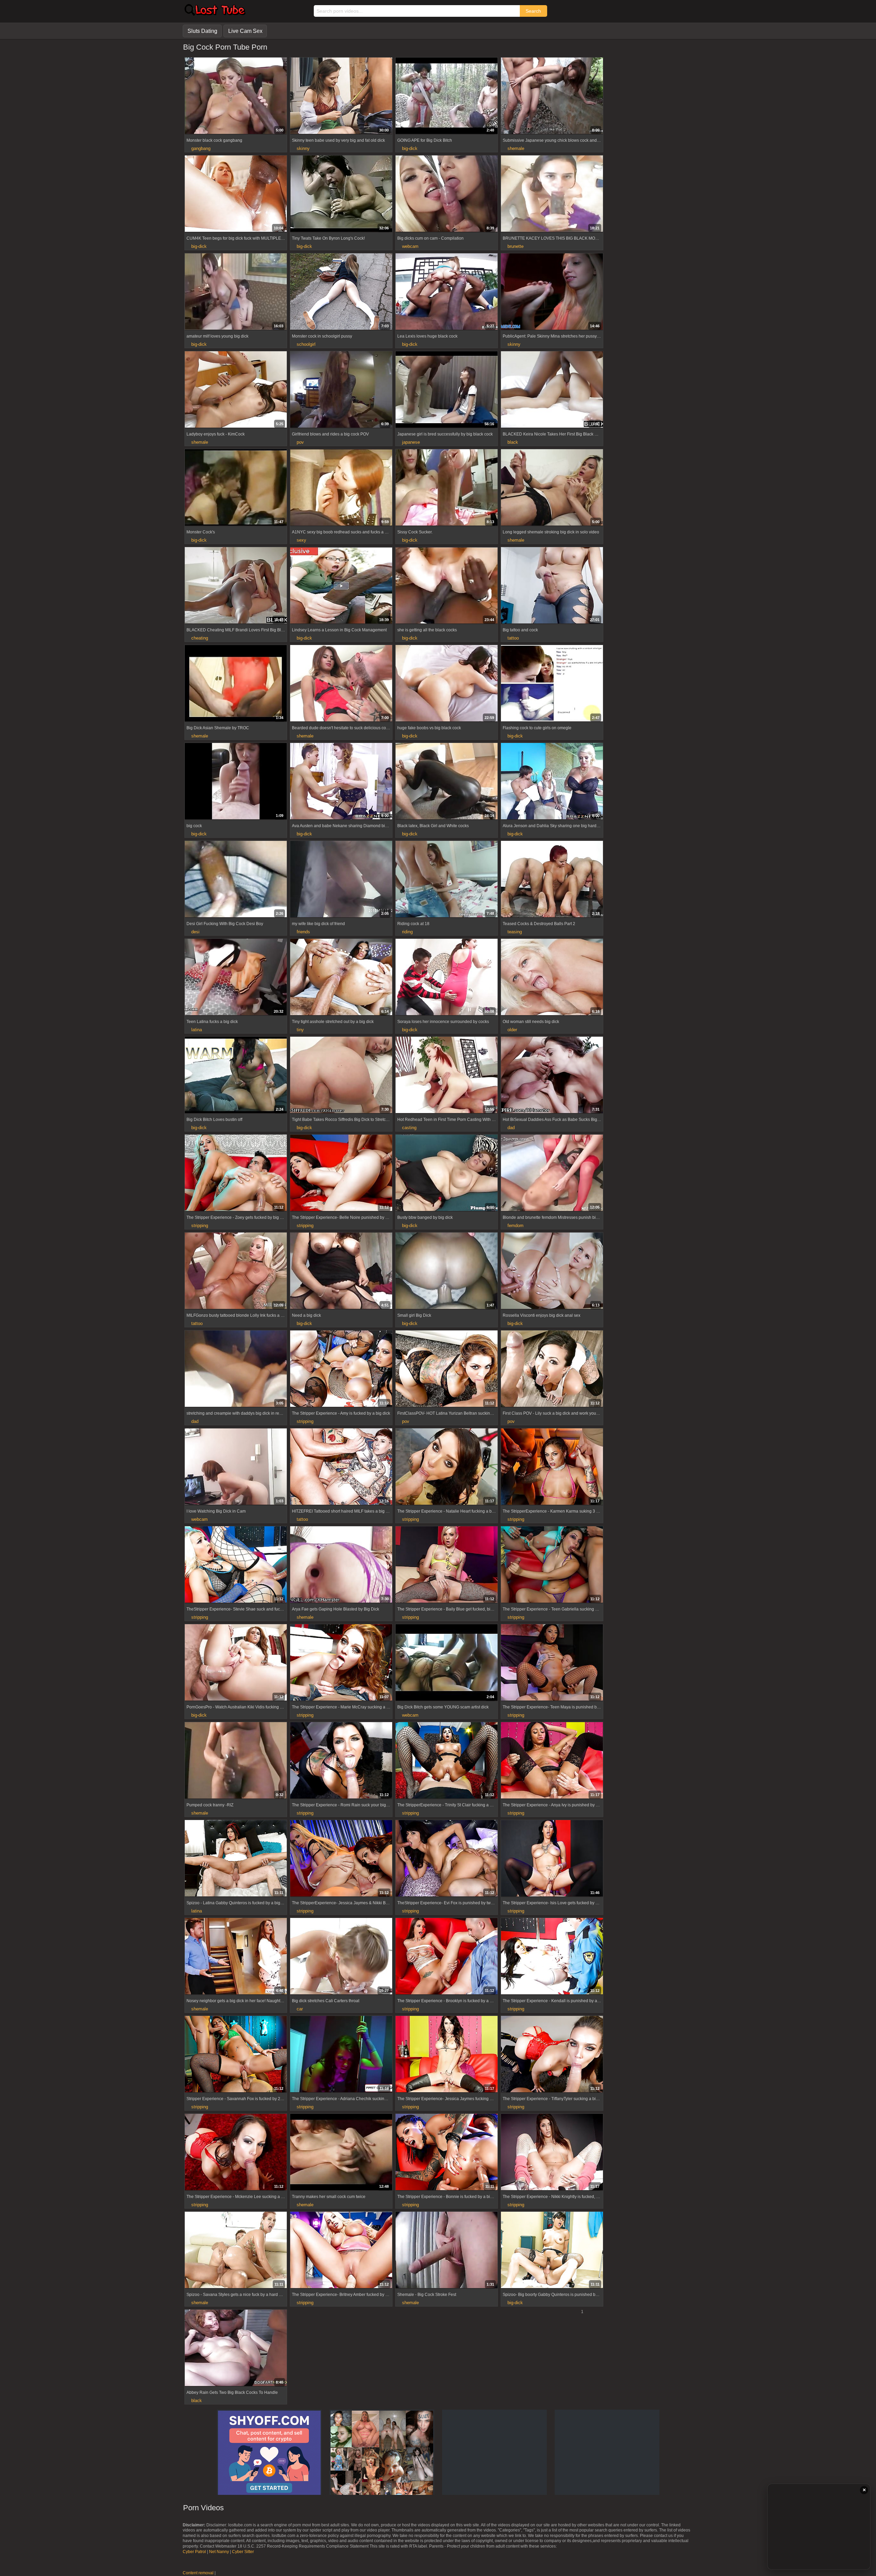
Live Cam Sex (245, 31)
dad (511, 1128)
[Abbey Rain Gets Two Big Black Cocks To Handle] (236, 2349)
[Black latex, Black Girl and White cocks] (447, 782)
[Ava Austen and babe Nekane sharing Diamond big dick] (341, 782)
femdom (516, 1226)
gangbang (201, 148)
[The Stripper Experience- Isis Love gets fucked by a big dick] (552, 1859)
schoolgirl (306, 344)
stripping (200, 1226)
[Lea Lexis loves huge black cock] (447, 292)
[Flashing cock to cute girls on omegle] (552, 684)
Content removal (198, 2573)
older (512, 1030)
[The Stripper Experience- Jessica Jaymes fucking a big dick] (447, 2055)
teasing (515, 932)
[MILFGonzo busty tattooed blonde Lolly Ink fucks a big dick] (236, 1272)
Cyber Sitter (243, 2552)
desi (195, 932)
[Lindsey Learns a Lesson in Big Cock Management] (341, 586)
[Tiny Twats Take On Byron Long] (341, 194)
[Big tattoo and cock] (552, 586)
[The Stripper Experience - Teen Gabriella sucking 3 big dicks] (552, 1565)
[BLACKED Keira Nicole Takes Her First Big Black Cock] (552, 390)
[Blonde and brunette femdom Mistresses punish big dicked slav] (552, 1174)
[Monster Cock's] (236, 488)
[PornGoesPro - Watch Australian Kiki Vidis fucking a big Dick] (236, 1663)
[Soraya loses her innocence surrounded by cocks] (447, 978)
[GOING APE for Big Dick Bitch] (447, 97)
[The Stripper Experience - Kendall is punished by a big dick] (552, 1957)
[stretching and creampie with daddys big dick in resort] (236, 1369)
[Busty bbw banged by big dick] (447, 1174)
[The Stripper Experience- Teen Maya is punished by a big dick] (552, 1663)
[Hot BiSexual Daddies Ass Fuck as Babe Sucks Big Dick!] (552, 1076)
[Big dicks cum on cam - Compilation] (447, 194)
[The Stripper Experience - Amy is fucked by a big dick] (341, 1369)
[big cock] (236, 782)
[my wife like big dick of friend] (341, 880)
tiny (300, 1030)
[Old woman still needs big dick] (552, 978)
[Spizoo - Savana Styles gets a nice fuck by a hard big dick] (236, 2251)
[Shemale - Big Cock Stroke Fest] (447, 2251)
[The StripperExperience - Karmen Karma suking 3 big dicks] (552, 1467)
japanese (411, 442)
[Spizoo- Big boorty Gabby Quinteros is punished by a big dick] (552, 2251)
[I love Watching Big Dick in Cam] (236, 1467)
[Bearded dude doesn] (341, 684)
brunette (516, 246)
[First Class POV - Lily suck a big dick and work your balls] (552, 1369)
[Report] (190, 129)
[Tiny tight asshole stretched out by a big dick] (341, 978)
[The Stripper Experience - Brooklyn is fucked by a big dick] (447, 1957)
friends (303, 932)
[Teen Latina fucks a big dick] (236, 978)
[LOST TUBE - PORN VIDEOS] (215, 14)
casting (409, 1128)
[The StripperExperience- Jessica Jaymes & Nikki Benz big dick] (341, 1859)
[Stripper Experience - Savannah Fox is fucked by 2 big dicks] (236, 2055)
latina (197, 1030)
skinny (303, 148)
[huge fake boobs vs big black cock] (447, 684)
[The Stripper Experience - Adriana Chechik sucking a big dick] (341, 2055)
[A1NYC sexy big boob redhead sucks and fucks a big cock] (341, 488)
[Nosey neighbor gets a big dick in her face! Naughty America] (236, 1957)
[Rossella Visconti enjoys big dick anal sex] (552, 1272)
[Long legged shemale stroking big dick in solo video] (552, 488)
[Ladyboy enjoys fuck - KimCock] (236, 390)
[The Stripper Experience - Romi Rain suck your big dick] (341, 1761)
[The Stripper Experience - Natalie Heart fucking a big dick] (447, 1467)
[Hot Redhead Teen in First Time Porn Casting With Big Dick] (447, 1076)
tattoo (513, 638)
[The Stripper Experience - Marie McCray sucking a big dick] (341, 1663)
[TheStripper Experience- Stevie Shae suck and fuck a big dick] (236, 1565)
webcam (410, 246)
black (513, 442)
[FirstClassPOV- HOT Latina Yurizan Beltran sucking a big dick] (447, 1369)
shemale (516, 148)
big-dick (410, 148)
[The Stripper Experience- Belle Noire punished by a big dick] (341, 1174)
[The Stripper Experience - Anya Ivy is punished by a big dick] (552, 1761)
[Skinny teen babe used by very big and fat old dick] (341, 97)
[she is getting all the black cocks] (447, 586)
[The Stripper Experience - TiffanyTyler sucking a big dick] (552, 2055)
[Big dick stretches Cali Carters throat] (341, 1957)
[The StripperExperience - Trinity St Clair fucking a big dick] (447, 1761)
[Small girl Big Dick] (447, 1272)
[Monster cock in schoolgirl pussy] (341, 292)
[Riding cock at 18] (447, 880)
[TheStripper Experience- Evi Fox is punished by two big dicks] (447, 1859)
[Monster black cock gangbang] (236, 97)
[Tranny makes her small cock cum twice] (341, 2153)
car (300, 2009)
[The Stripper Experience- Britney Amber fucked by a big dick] (341, 2251)
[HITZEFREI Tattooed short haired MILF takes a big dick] (341, 1467)
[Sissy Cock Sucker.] (447, 488)
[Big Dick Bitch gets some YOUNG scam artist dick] (447, 1663)
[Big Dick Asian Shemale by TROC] (236, 684)
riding (407, 932)
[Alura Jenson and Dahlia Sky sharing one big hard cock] (552, 782)
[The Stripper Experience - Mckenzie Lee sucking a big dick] (236, 2153)
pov (300, 442)
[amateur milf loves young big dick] (236, 292)
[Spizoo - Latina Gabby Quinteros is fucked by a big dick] (236, 1859)
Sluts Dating (202, 31)
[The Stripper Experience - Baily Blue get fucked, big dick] (447, 1565)
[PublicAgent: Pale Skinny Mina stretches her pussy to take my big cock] (552, 292)
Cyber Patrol (194, 2552)
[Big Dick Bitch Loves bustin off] (236, 1076)
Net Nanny (219, 2552)
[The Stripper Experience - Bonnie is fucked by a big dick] (447, 2153)
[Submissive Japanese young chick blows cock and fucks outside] (552, 97)
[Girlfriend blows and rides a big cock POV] (341, 390)
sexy (301, 540)
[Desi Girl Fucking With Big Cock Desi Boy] (236, 880)
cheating (200, 638)
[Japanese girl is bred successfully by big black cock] (447, 390)
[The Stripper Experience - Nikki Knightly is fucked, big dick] (552, 2153)
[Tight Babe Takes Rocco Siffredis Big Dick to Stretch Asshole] (341, 1076)
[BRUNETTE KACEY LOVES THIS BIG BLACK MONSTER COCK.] (552, 194)
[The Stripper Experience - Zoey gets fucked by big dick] (236, 1174)
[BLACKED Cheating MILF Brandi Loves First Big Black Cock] (236, 586)
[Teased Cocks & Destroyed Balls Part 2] (552, 880)
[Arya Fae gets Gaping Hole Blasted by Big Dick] (341, 1565)
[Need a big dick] (341, 1272)
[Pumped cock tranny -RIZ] (236, 1761)
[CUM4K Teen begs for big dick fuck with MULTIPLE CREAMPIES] (236, 194)
